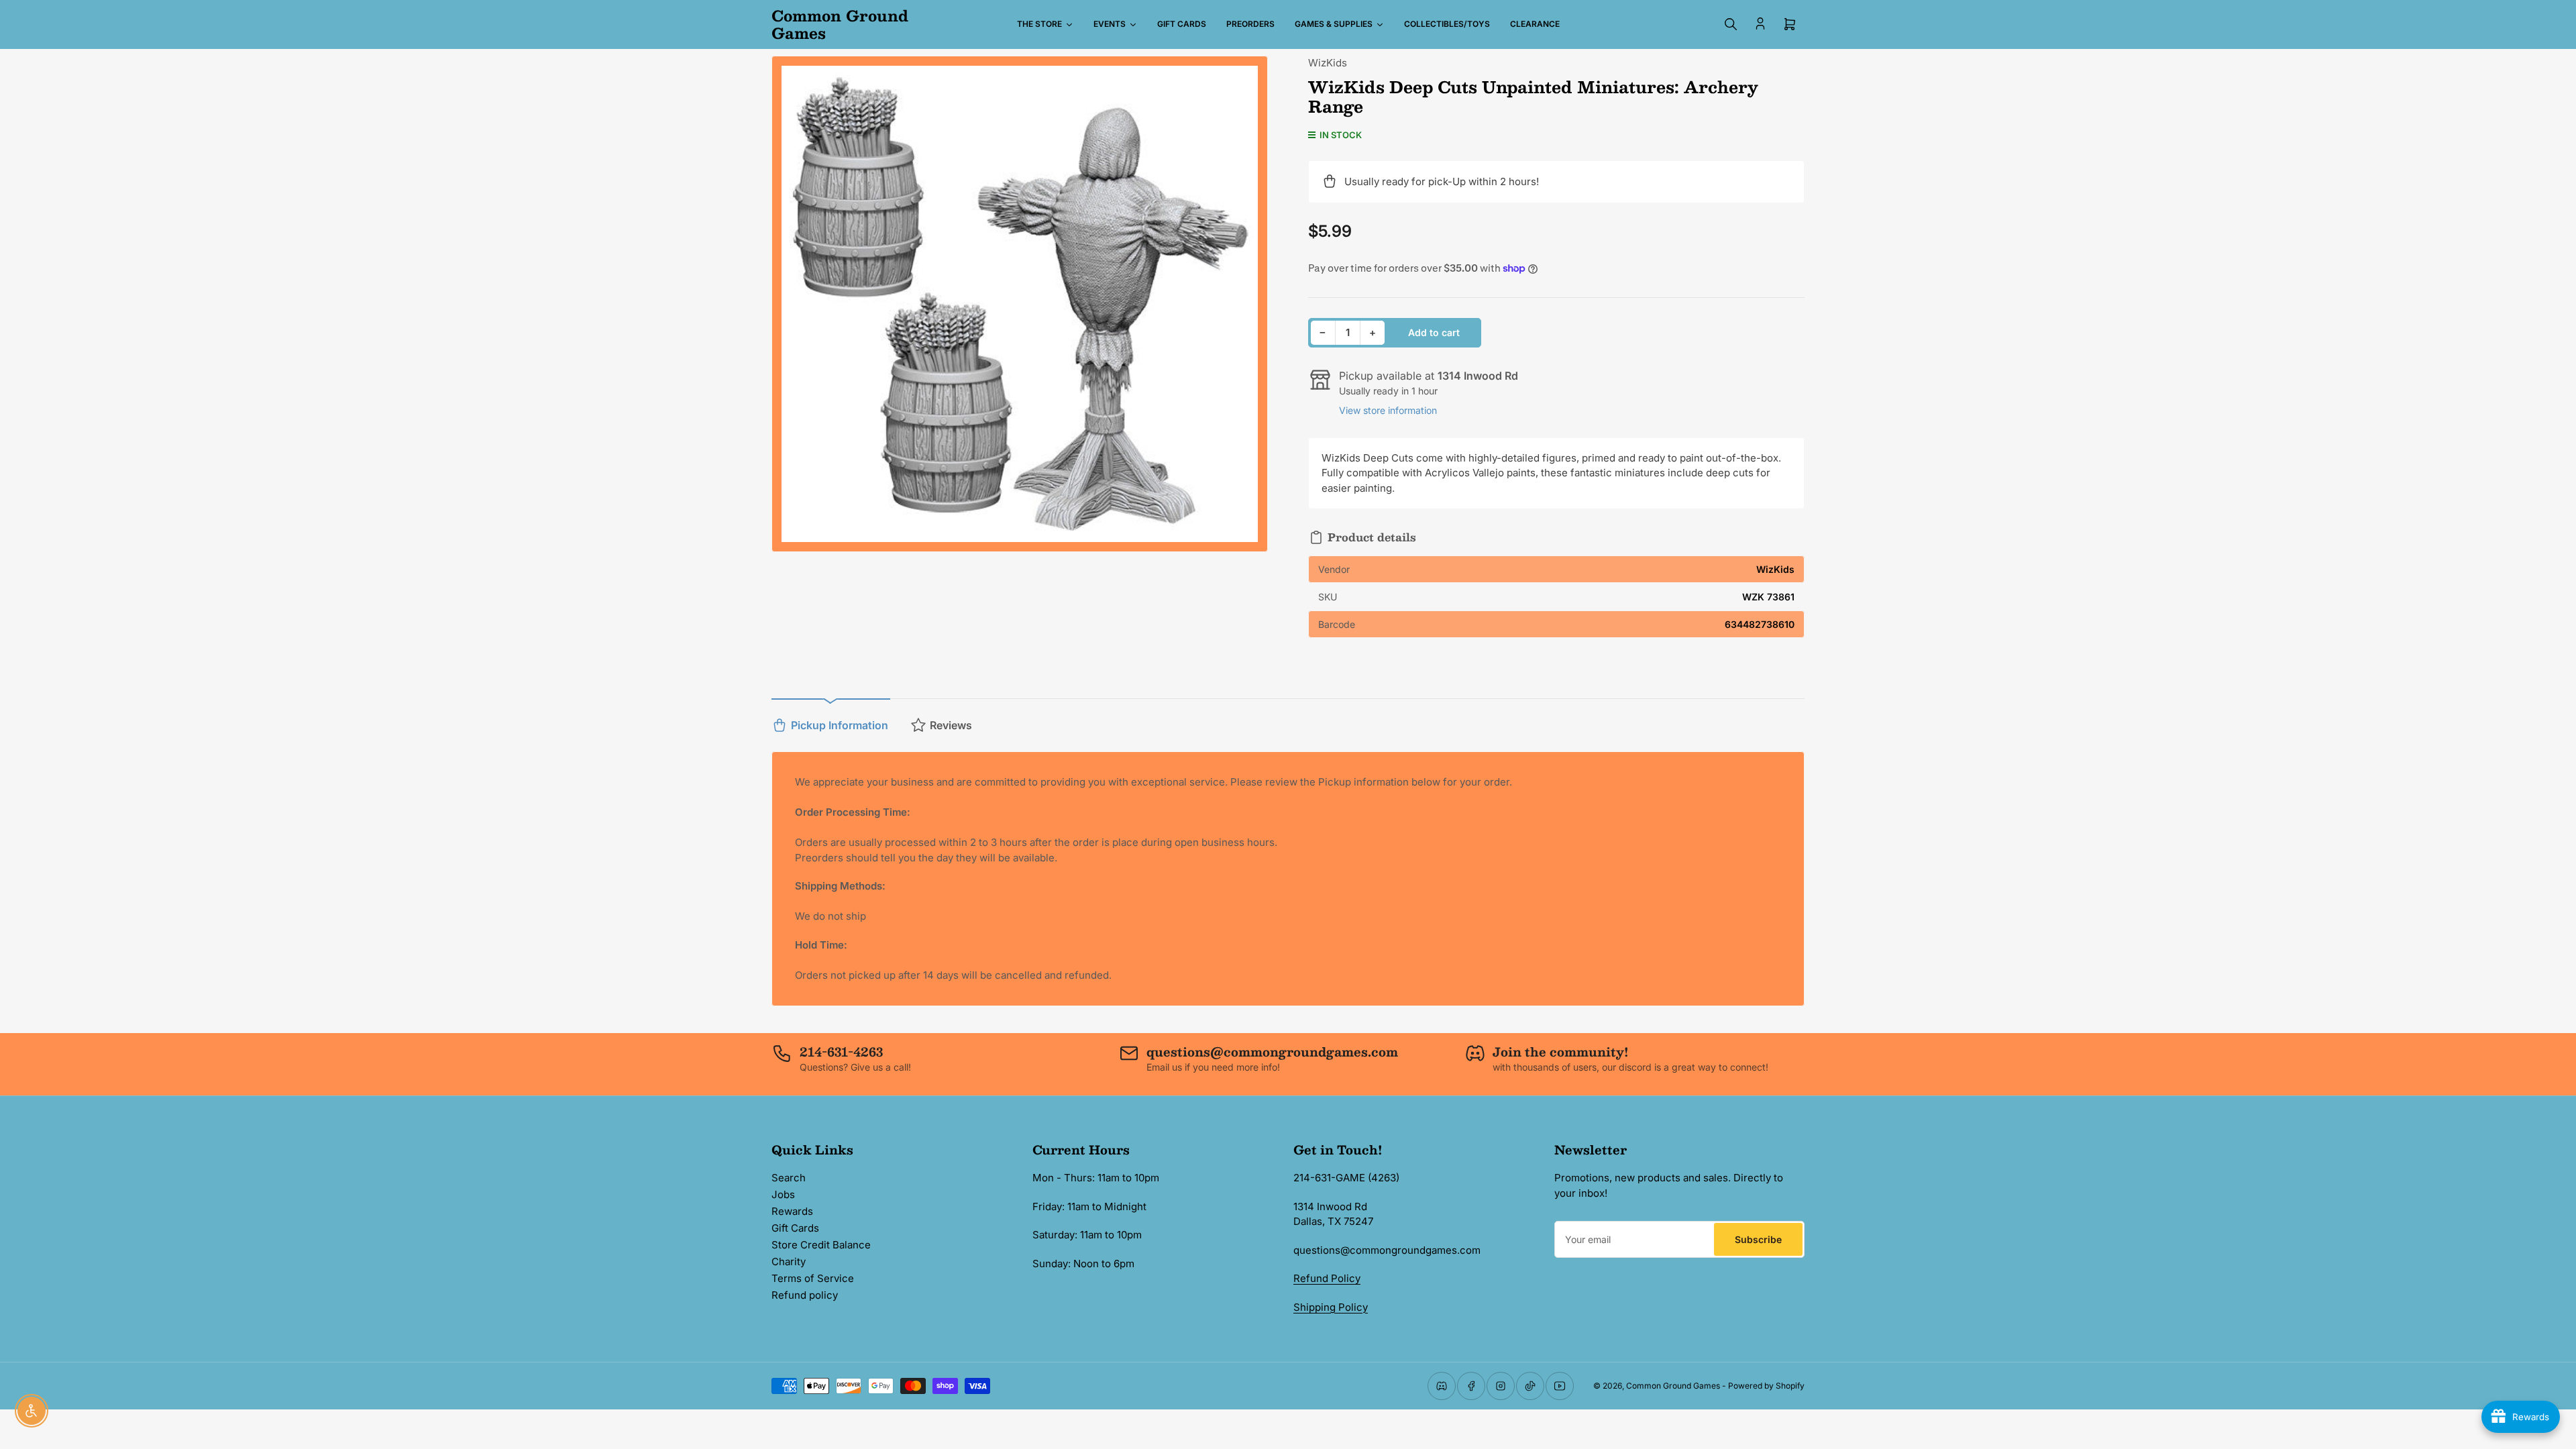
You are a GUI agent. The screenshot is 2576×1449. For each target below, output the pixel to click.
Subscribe (1758, 1239)
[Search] (1731, 24)
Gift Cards (795, 1228)
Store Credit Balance (821, 1245)
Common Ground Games (1673, 1386)
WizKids (1328, 63)
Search (789, 1178)
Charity (789, 1262)
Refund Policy (1327, 1278)
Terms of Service (813, 1278)
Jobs (783, 1194)
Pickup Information (840, 725)
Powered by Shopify (1766, 1386)
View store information (1388, 410)
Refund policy (805, 1295)
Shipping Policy (1331, 1307)
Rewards (792, 1211)
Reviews (951, 725)
